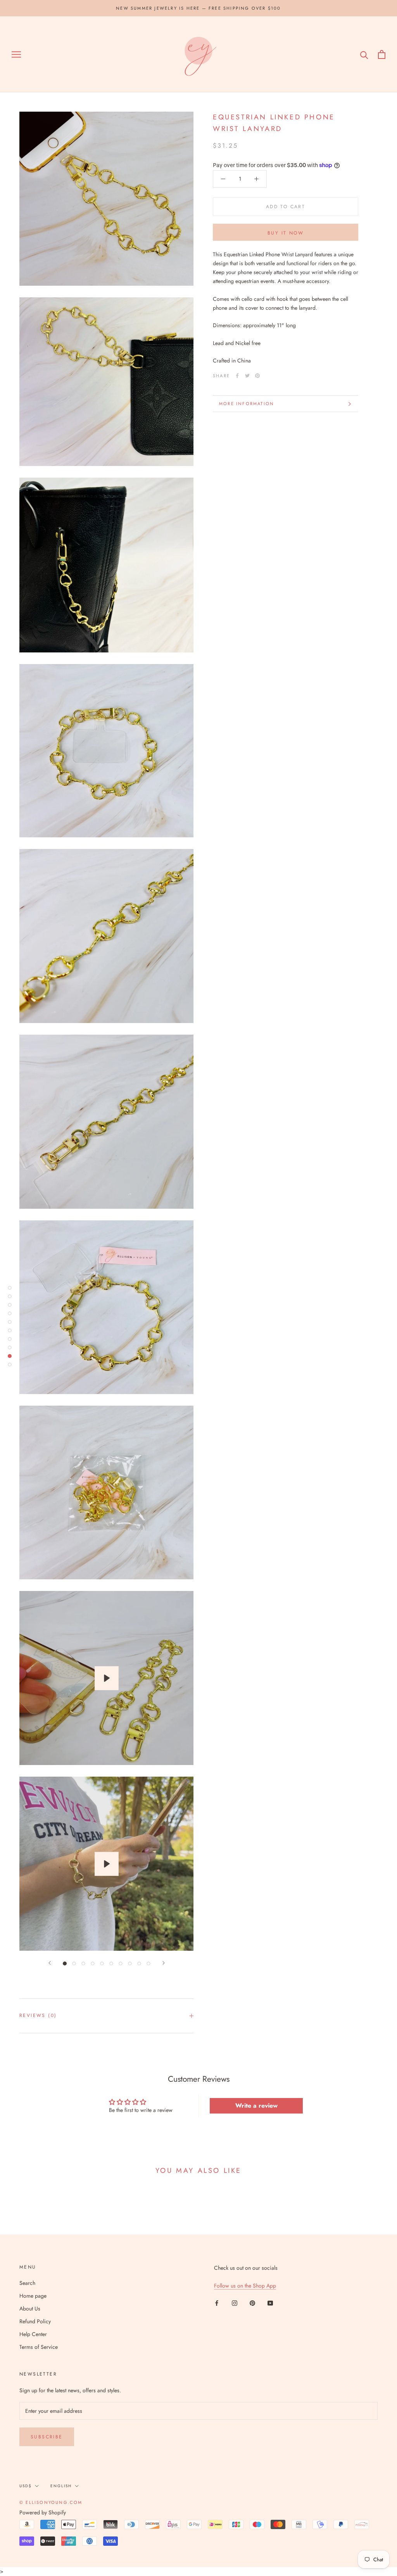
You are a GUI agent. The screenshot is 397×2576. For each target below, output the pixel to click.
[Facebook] (237, 376)
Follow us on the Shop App (245, 2286)
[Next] (164, 1963)
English (61, 2486)
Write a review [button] (256, 2106)
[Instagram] (235, 2303)
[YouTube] (270, 2303)
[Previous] (50, 1963)
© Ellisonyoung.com (51, 2502)
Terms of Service (39, 2347)
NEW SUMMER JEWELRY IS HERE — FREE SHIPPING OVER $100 (198, 8)
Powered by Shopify (43, 2512)
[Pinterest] (257, 376)
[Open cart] (382, 54)
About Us (30, 2309)
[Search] (364, 54)
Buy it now (286, 233)
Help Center (33, 2334)
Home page (33, 2296)
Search (27, 2283)
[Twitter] (247, 376)
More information (247, 404)
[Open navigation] (16, 54)
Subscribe (47, 2437)
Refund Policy (35, 2321)
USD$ (26, 2486)
